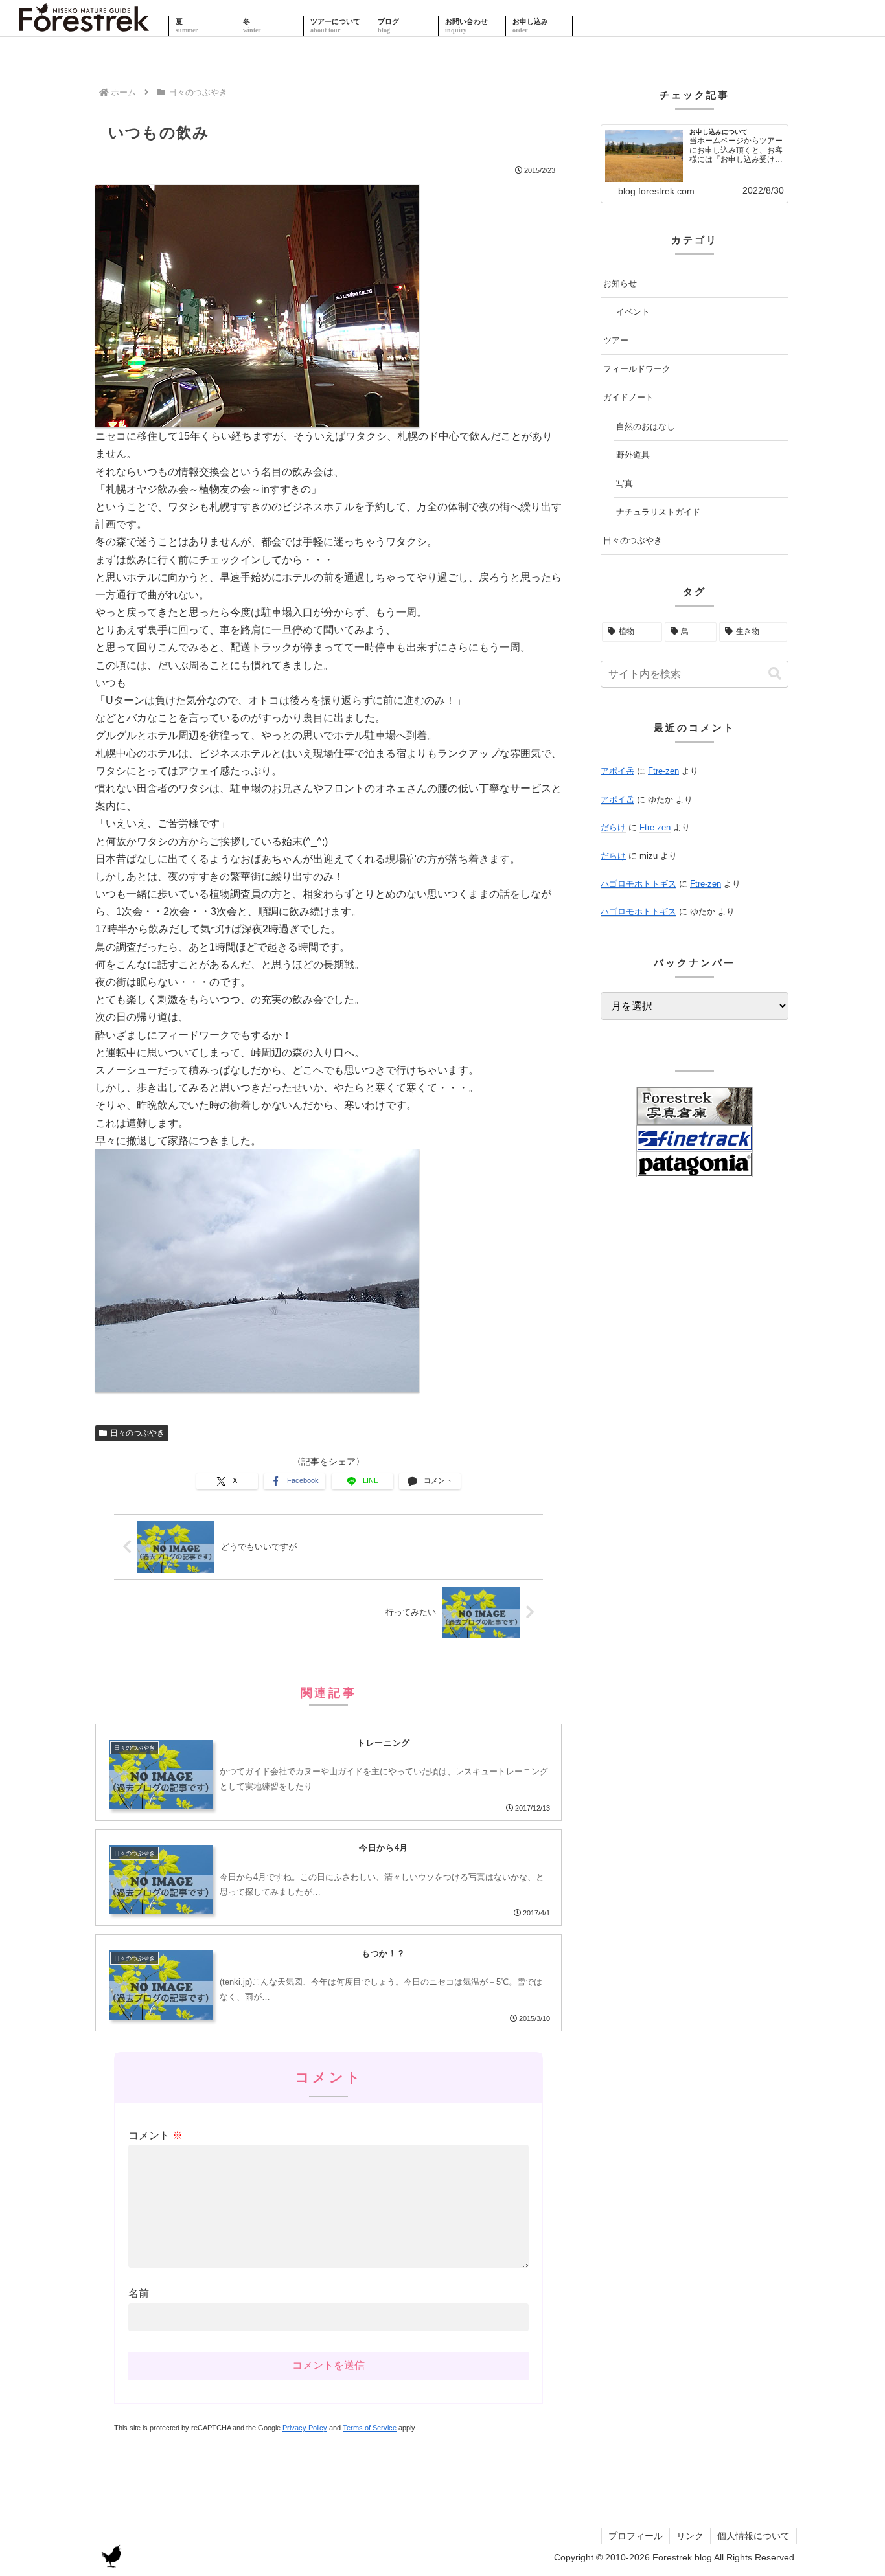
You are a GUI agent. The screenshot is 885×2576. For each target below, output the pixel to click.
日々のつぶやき (137, 1433)
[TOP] (84, 26)
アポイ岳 (617, 771)
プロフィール (636, 2536)
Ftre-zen (663, 771)
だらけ (613, 827)
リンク (690, 2536)
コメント (155, 2135)
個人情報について (753, 2536)
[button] (775, 674)
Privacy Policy (305, 2428)
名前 (139, 2293)
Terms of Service (370, 2428)
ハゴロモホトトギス (638, 884)
